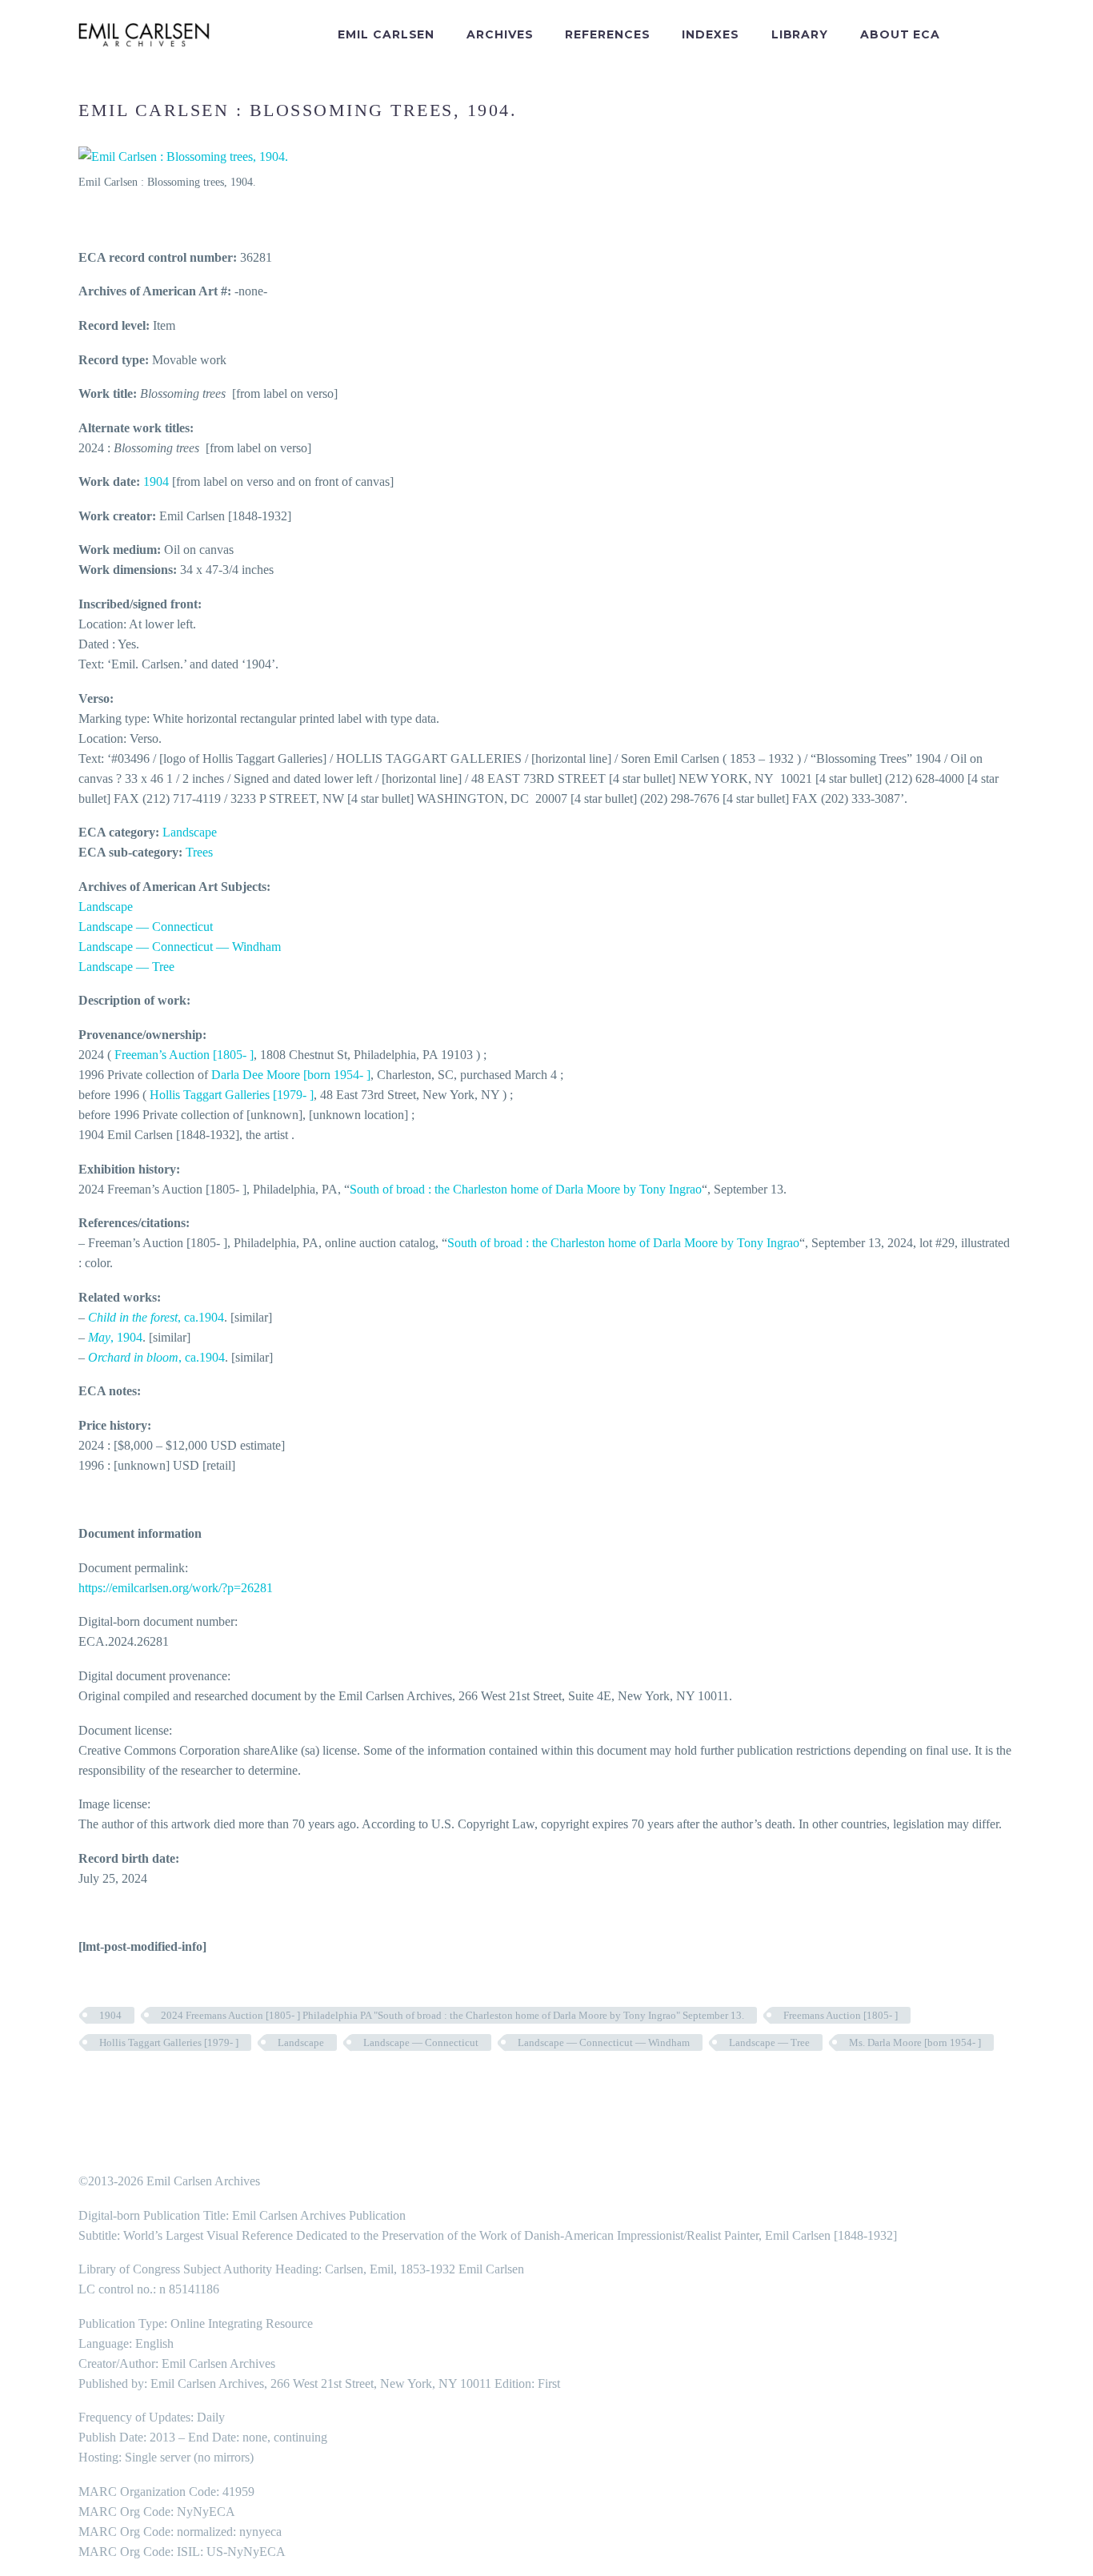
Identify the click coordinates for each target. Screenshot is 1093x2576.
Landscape (190, 832)
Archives (500, 34)
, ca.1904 (156, 1317)
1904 (156, 481)
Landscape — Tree (126, 967)
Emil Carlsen (386, 34)
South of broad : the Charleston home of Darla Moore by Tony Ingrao (526, 1189)
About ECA (900, 34)
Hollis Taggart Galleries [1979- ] (232, 1095)
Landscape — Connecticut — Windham (180, 947)
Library (800, 34)
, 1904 (115, 1337)
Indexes (710, 34)
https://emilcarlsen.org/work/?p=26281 (176, 1588)
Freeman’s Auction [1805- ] (184, 1055)
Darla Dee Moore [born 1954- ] (291, 1075)
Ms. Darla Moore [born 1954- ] (915, 2042)
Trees (199, 852)
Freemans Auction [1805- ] (841, 2015)
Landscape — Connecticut (146, 927)
